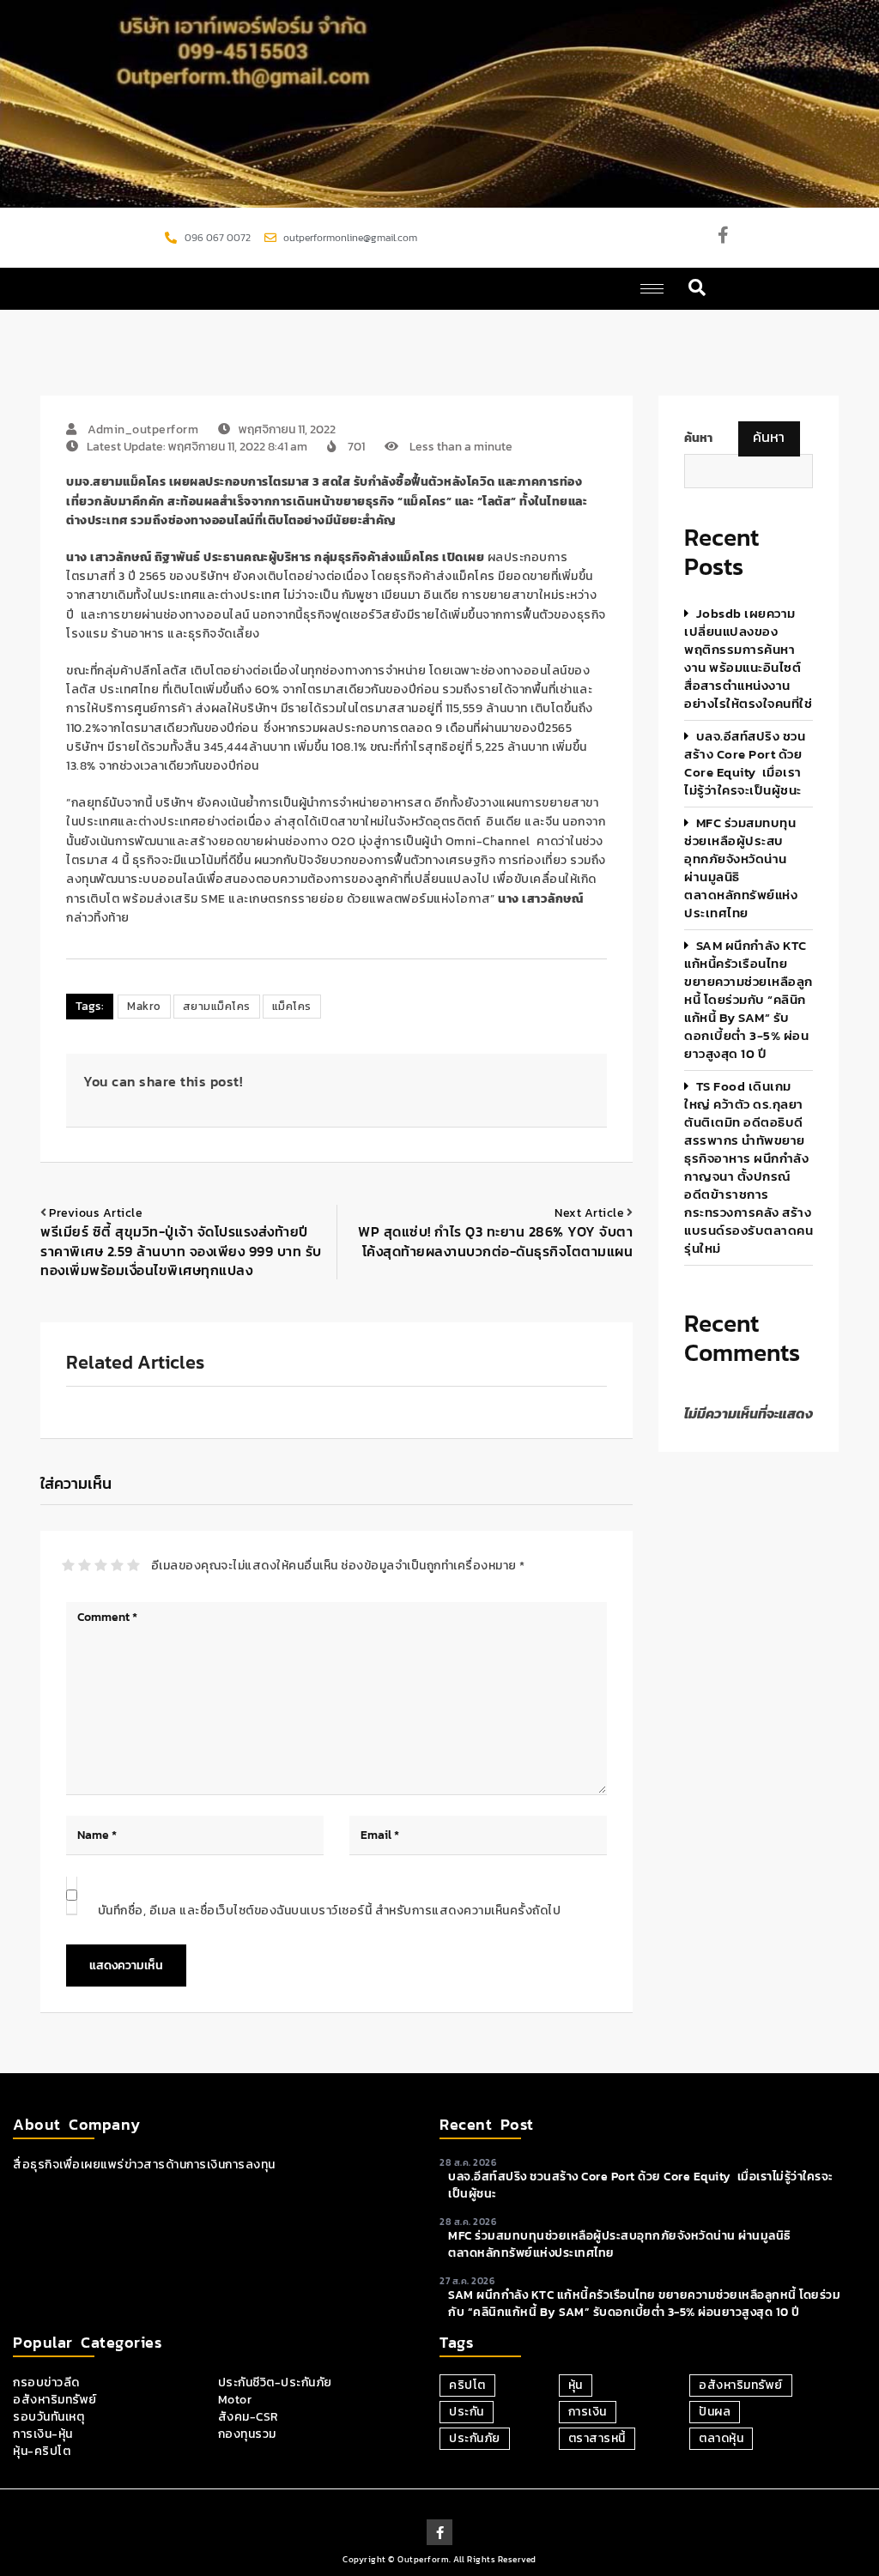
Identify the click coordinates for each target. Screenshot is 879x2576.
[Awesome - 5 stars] (133, 1565)
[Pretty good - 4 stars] (117, 1565)
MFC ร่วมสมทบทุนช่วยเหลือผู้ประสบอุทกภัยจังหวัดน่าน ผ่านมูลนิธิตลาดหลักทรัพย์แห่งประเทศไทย (741, 868)
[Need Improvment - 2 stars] (85, 1565)
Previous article (96, 1213)
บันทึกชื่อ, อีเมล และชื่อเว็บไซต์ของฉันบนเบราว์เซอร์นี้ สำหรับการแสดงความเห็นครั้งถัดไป (330, 1911)
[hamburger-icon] (652, 289)
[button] (697, 289)
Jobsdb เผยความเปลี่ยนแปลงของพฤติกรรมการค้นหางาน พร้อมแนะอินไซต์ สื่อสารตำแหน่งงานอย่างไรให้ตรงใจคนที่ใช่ (748, 658)
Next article (589, 1213)
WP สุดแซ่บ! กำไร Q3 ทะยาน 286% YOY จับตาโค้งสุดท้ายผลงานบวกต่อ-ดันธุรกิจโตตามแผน (495, 1241)
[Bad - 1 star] (68, 1565)
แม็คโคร (292, 1006)
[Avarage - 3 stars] (101, 1565)
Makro (144, 1006)
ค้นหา (769, 437)
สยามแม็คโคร (217, 1006)
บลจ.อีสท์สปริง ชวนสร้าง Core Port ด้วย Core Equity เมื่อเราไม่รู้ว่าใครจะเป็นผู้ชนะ (745, 763)
